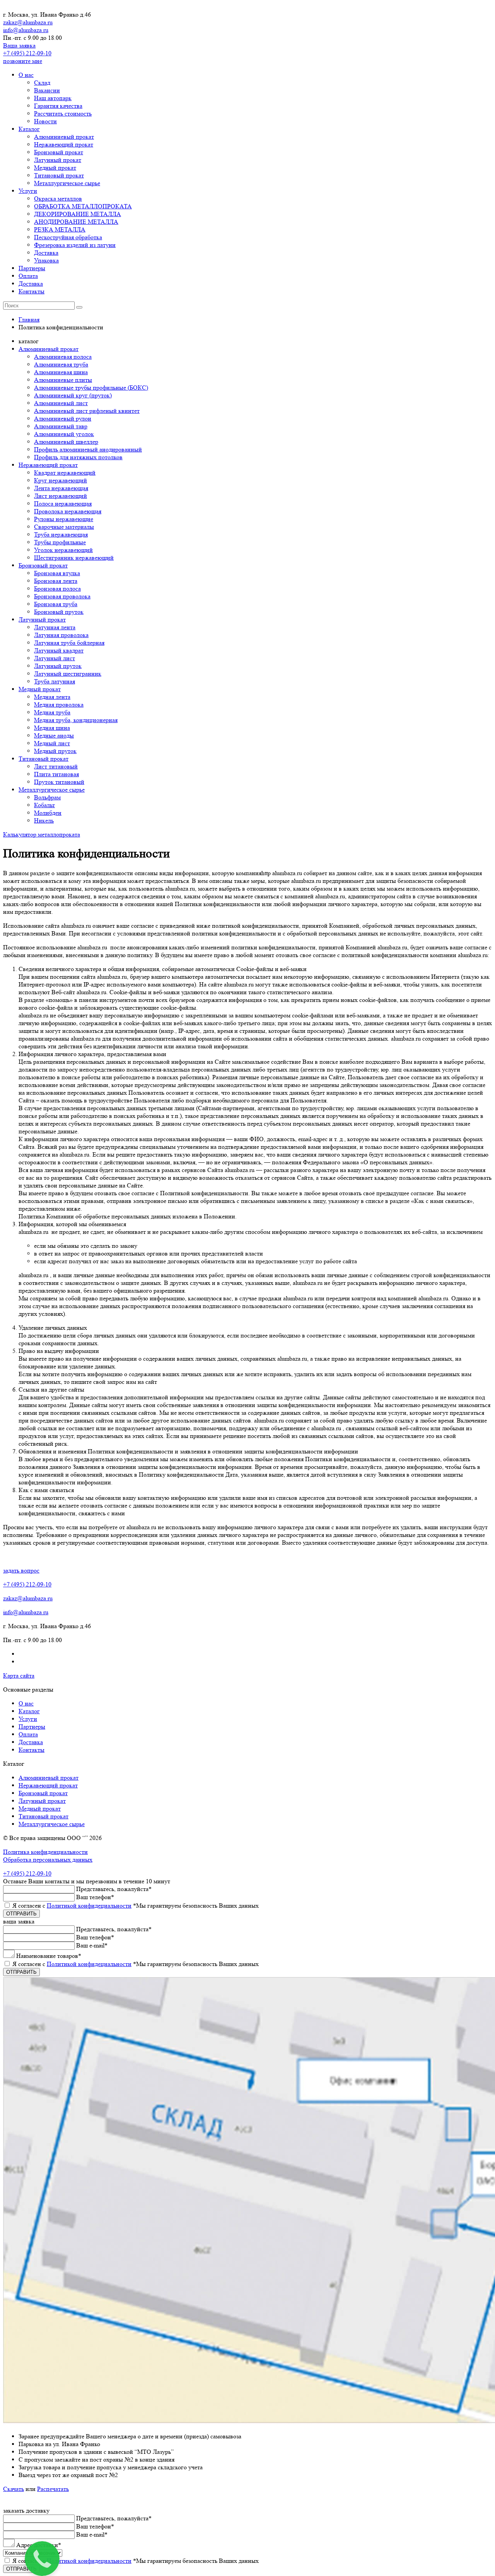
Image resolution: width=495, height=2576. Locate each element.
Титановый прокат (59, 175)
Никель (44, 820)
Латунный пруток (58, 666)
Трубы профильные (60, 542)
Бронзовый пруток (59, 612)
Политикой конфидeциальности (89, 1906)
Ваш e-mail (92, 1945)
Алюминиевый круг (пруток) (73, 395)
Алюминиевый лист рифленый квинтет (87, 411)
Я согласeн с (136, 1906)
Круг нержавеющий (61, 480)
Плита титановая (56, 774)
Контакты (32, 291)
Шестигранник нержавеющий (74, 558)
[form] (247, 1951)
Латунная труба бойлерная (69, 643)
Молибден (48, 813)
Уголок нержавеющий (63, 550)
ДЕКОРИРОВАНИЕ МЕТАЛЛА (78, 214)
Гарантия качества (58, 106)
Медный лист (52, 743)
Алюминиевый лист (61, 403)
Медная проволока (59, 704)
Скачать (14, 2489)
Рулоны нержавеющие (64, 519)
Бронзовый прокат (59, 152)
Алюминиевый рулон (63, 418)
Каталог (29, 129)
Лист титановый (56, 766)
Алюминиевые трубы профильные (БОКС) (91, 388)
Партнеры (32, 268)
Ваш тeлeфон (95, 1897)
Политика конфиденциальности (45, 1852)
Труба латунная (55, 681)
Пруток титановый (59, 782)
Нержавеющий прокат (64, 144)
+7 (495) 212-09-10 (27, 53)
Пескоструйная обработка (68, 237)
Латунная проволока (61, 635)
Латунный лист (55, 658)
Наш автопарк (53, 98)
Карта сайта (19, 1676)
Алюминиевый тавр (61, 426)
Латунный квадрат (59, 650)
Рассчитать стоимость (63, 113)
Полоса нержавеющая (63, 503)
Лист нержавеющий (61, 496)
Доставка (46, 253)
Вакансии (47, 90)
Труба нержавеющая (61, 534)
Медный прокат (55, 168)
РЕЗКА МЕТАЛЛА (60, 229)
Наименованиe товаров (49, 1956)
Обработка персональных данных (48, 1860)
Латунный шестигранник (68, 674)
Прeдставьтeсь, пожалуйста (114, 1889)
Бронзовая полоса (57, 589)
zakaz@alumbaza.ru (28, 22)
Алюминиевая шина (61, 372)
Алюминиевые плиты (63, 380)
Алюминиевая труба (61, 364)
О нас (26, 75)
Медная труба (52, 712)
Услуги (28, 191)
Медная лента (52, 697)
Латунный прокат (58, 160)
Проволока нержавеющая (68, 511)
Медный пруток (55, 751)
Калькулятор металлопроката (42, 834)
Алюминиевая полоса (63, 357)
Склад (42, 83)
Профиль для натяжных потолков (78, 457)
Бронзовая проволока (62, 596)
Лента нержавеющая (61, 488)
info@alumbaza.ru (26, 30)
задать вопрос (21, 1570)
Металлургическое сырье (67, 183)
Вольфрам (47, 797)
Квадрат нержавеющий (65, 473)
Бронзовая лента (56, 581)
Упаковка (46, 260)
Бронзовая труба (56, 604)
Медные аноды (54, 735)
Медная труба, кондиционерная (76, 720)
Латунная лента (55, 627)
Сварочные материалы (64, 527)
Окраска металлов (58, 198)
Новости (45, 121)
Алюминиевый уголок (64, 434)
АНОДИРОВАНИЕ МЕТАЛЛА (76, 222)
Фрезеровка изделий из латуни (75, 245)
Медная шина (52, 728)
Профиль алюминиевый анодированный (88, 449)
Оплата (28, 276)
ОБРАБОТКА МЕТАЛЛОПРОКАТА (83, 206)
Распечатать (53, 2489)
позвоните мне (23, 61)
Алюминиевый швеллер (66, 442)
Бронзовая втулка (57, 573)
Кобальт (44, 805)
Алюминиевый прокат (64, 137)
